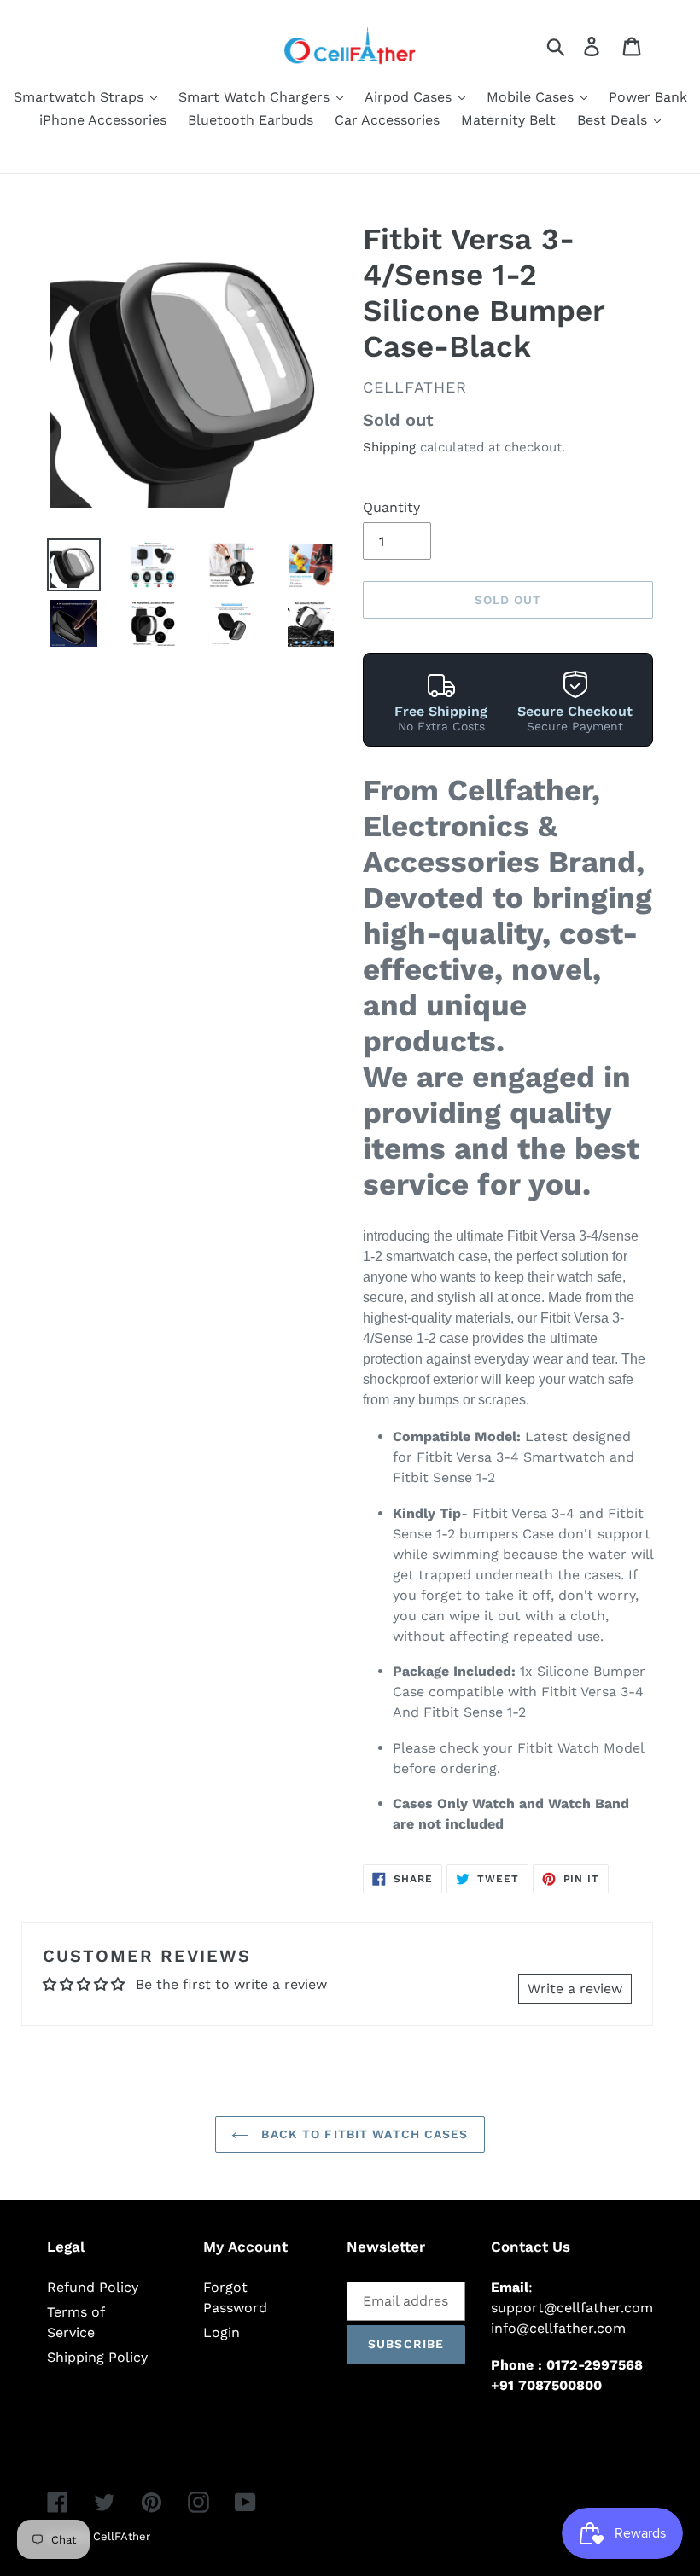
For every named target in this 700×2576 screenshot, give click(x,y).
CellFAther (122, 2536)
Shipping (389, 447)
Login (222, 2332)
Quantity (391, 507)
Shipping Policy (97, 2357)
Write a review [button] (575, 1989)
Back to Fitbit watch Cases (362, 2134)
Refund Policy (93, 2287)
